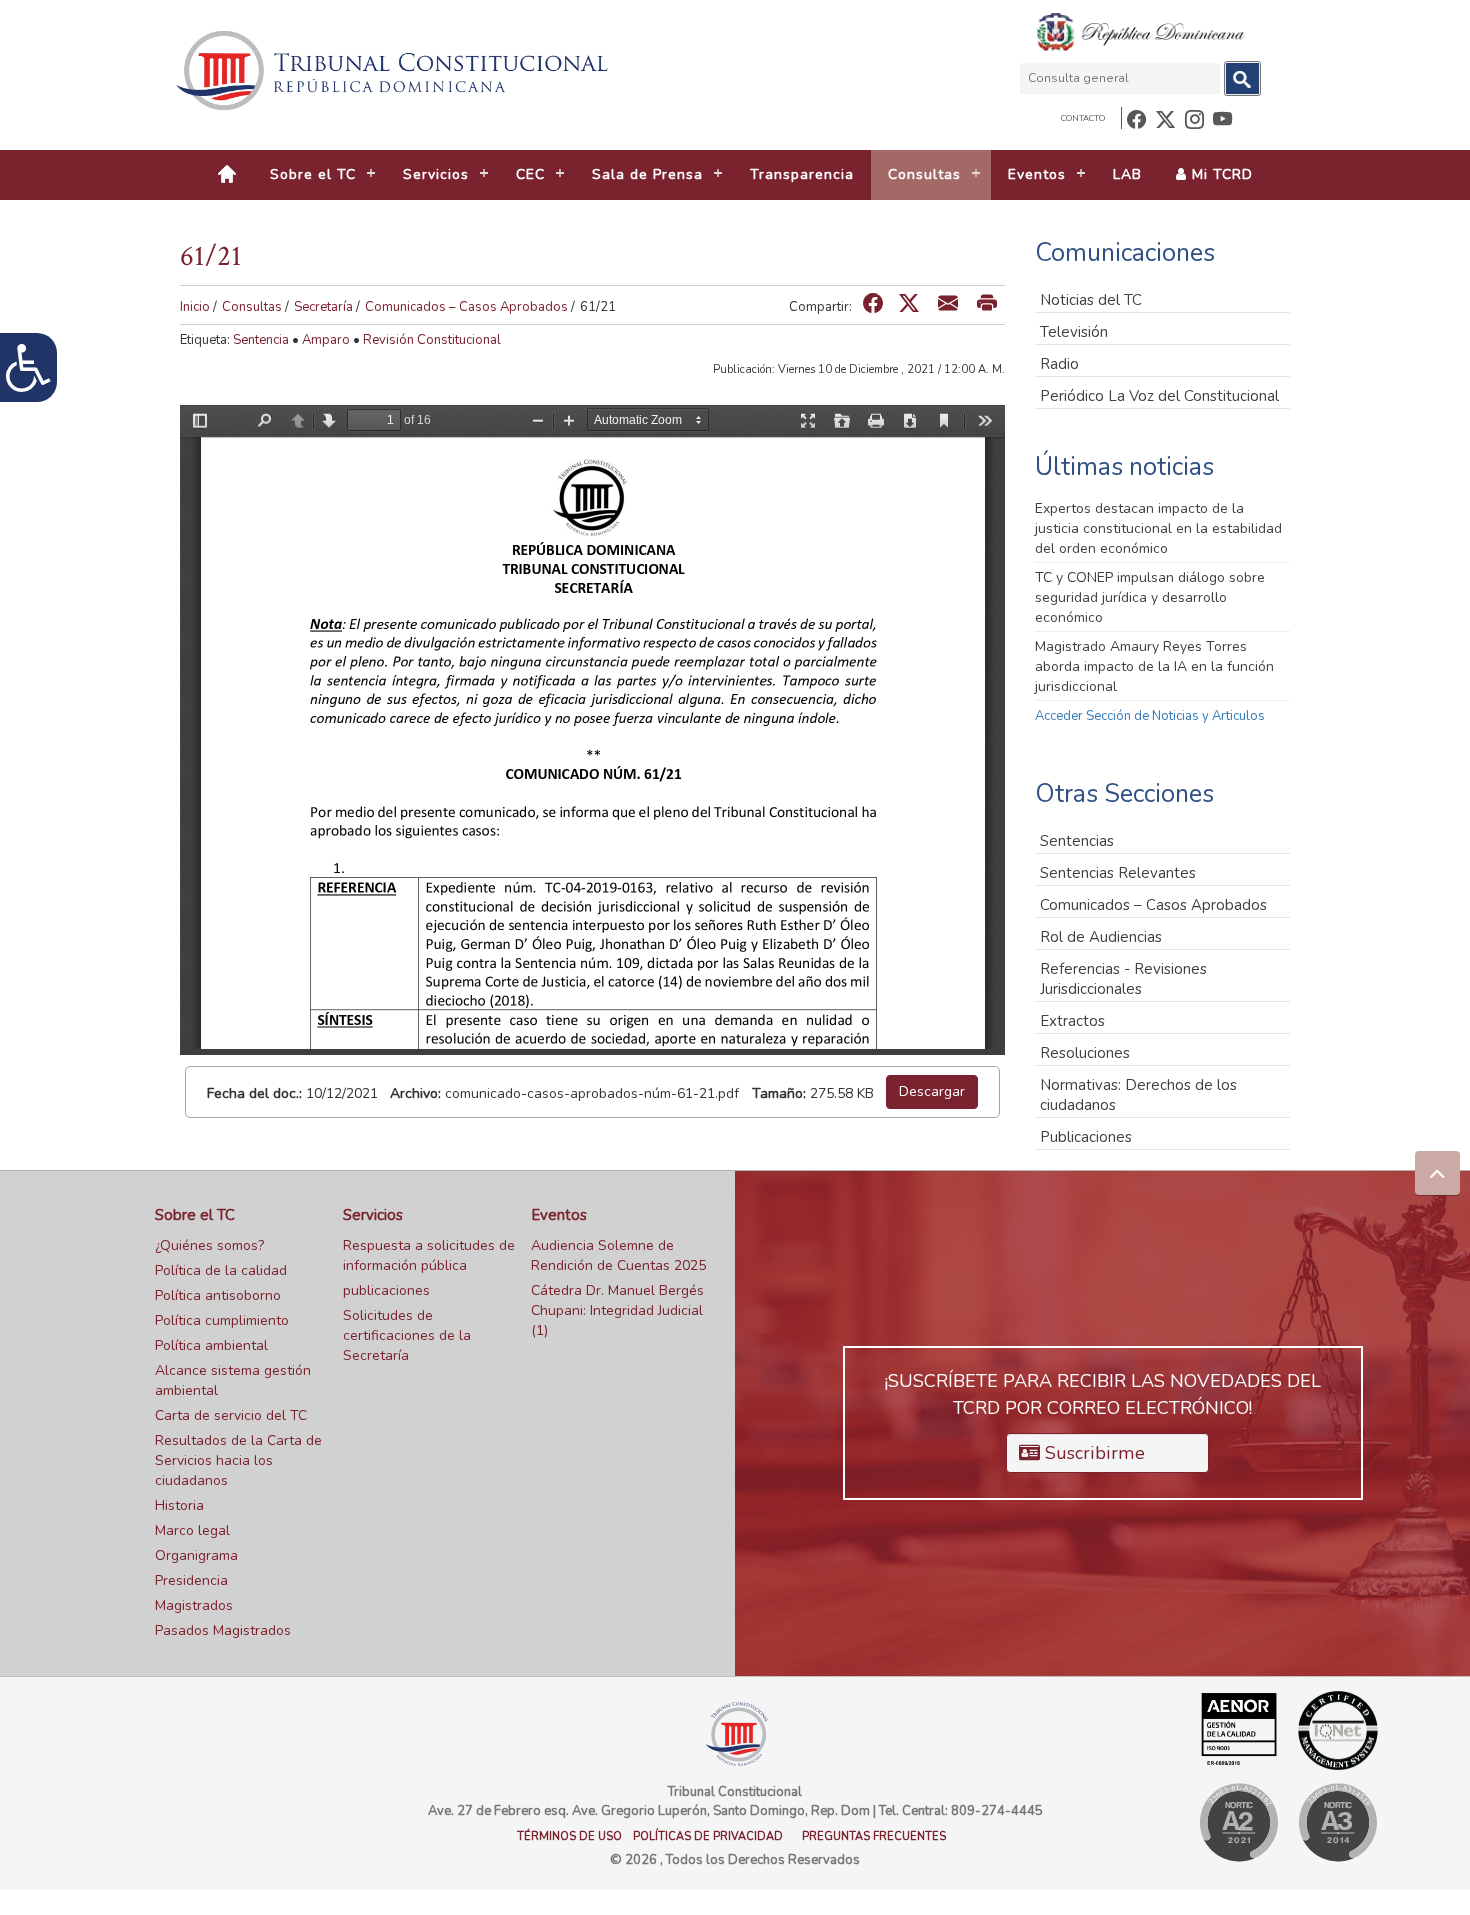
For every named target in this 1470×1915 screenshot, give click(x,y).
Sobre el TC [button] (313, 174)
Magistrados (194, 1605)
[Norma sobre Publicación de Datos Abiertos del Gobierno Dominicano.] (1337, 1822)
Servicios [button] (436, 174)
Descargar (932, 1091)
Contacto (1083, 118)
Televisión (1074, 332)
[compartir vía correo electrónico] (948, 304)
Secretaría (323, 307)
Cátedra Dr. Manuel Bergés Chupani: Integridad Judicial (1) (617, 1310)
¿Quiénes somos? (209, 1245)
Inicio (195, 307)
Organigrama (196, 1555)
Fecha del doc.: (254, 1093)
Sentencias (1077, 841)
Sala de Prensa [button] (647, 174)
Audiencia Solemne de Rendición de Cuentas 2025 (618, 1255)
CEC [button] (530, 174)
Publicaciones (1086, 1137)
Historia (179, 1505)
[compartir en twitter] (909, 304)
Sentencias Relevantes (1118, 873)
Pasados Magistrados (223, 1630)
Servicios (373, 1215)
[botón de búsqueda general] (1242, 78)
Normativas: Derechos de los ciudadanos (1138, 1095)
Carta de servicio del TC (231, 1415)
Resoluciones (1085, 1053)
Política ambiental (211, 1345)
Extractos (1072, 1021)
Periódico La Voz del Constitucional (1159, 396)
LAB (1127, 174)
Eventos (559, 1215)
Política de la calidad (221, 1270)
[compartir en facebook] (873, 304)
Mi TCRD (1220, 174)
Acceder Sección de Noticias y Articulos (1150, 716)
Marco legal (192, 1530)
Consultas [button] (924, 174)
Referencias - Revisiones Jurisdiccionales (1123, 979)
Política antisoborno (218, 1295)
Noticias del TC (1091, 300)
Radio (1059, 364)
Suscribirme (1092, 1453)
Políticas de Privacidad (708, 1836)
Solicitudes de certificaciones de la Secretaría (407, 1335)
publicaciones (386, 1290)
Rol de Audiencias (1101, 937)
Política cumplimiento (222, 1320)
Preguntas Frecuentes (874, 1836)
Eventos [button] (1037, 174)
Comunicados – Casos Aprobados (466, 307)
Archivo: (415, 1093)
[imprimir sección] (987, 304)
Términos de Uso (569, 1836)
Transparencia (802, 174)
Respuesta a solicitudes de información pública (429, 1255)
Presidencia (191, 1580)
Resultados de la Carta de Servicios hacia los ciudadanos (238, 1460)
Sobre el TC (195, 1215)
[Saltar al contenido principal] (395, 70)
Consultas (252, 307)
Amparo (326, 340)
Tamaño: (779, 1093)
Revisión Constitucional (432, 340)
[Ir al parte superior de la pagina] (1437, 1173)
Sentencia (261, 340)
